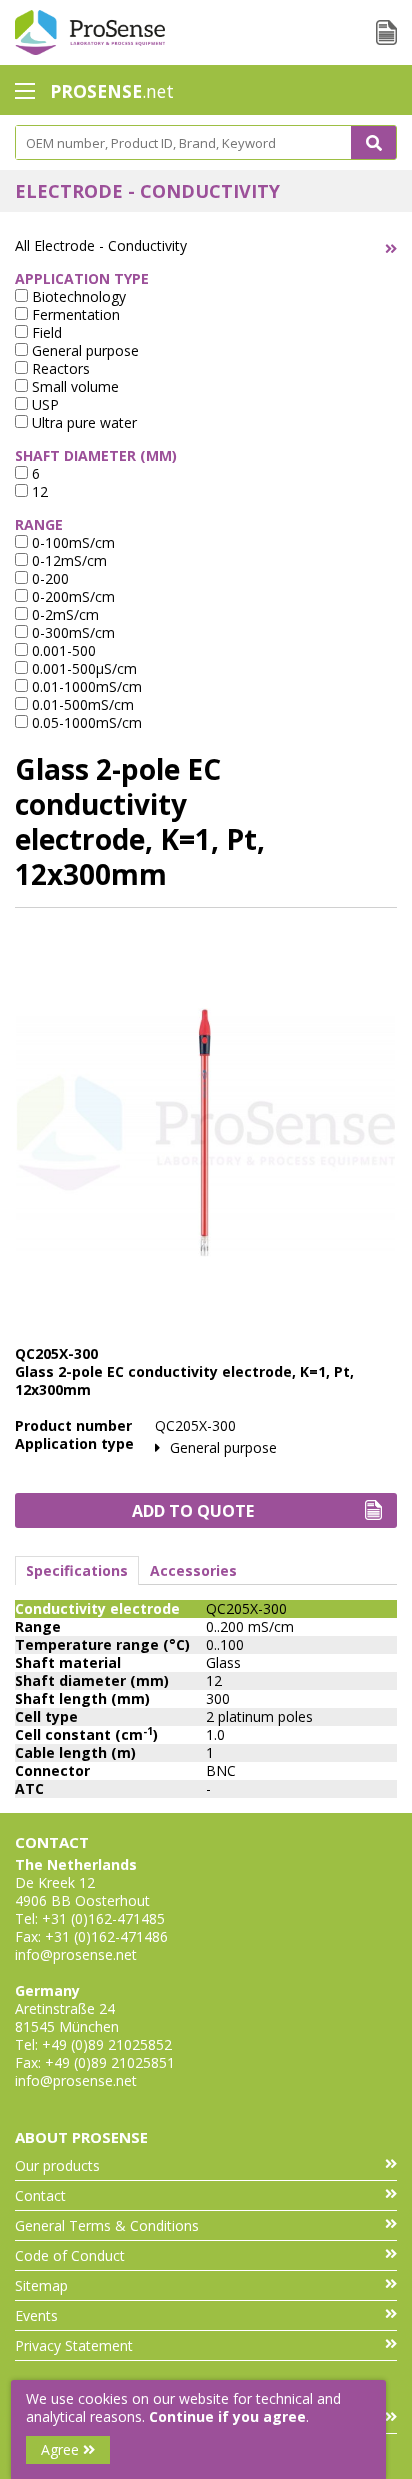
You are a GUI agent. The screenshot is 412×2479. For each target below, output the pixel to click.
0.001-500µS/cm (82, 668)
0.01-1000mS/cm (85, 686)
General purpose (83, 350)
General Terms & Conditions (107, 2225)
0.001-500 (62, 650)
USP (43, 404)
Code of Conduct (70, 2255)
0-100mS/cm (71, 542)
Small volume (73, 386)
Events (36, 2315)
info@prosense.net (76, 1954)
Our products (57, 2165)
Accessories (193, 1570)
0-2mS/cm (63, 614)
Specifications (77, 1570)
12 (38, 491)
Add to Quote (193, 1511)
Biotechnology (77, 296)
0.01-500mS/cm (81, 704)
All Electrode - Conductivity (101, 245)
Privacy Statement (74, 2345)
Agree (62, 2449)
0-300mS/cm (71, 632)
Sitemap (41, 2285)
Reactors (59, 368)
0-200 (48, 578)
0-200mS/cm (71, 596)
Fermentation (74, 314)
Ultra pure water (82, 422)
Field (45, 332)
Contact (40, 2195)
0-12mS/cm (67, 560)
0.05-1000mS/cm (85, 722)
